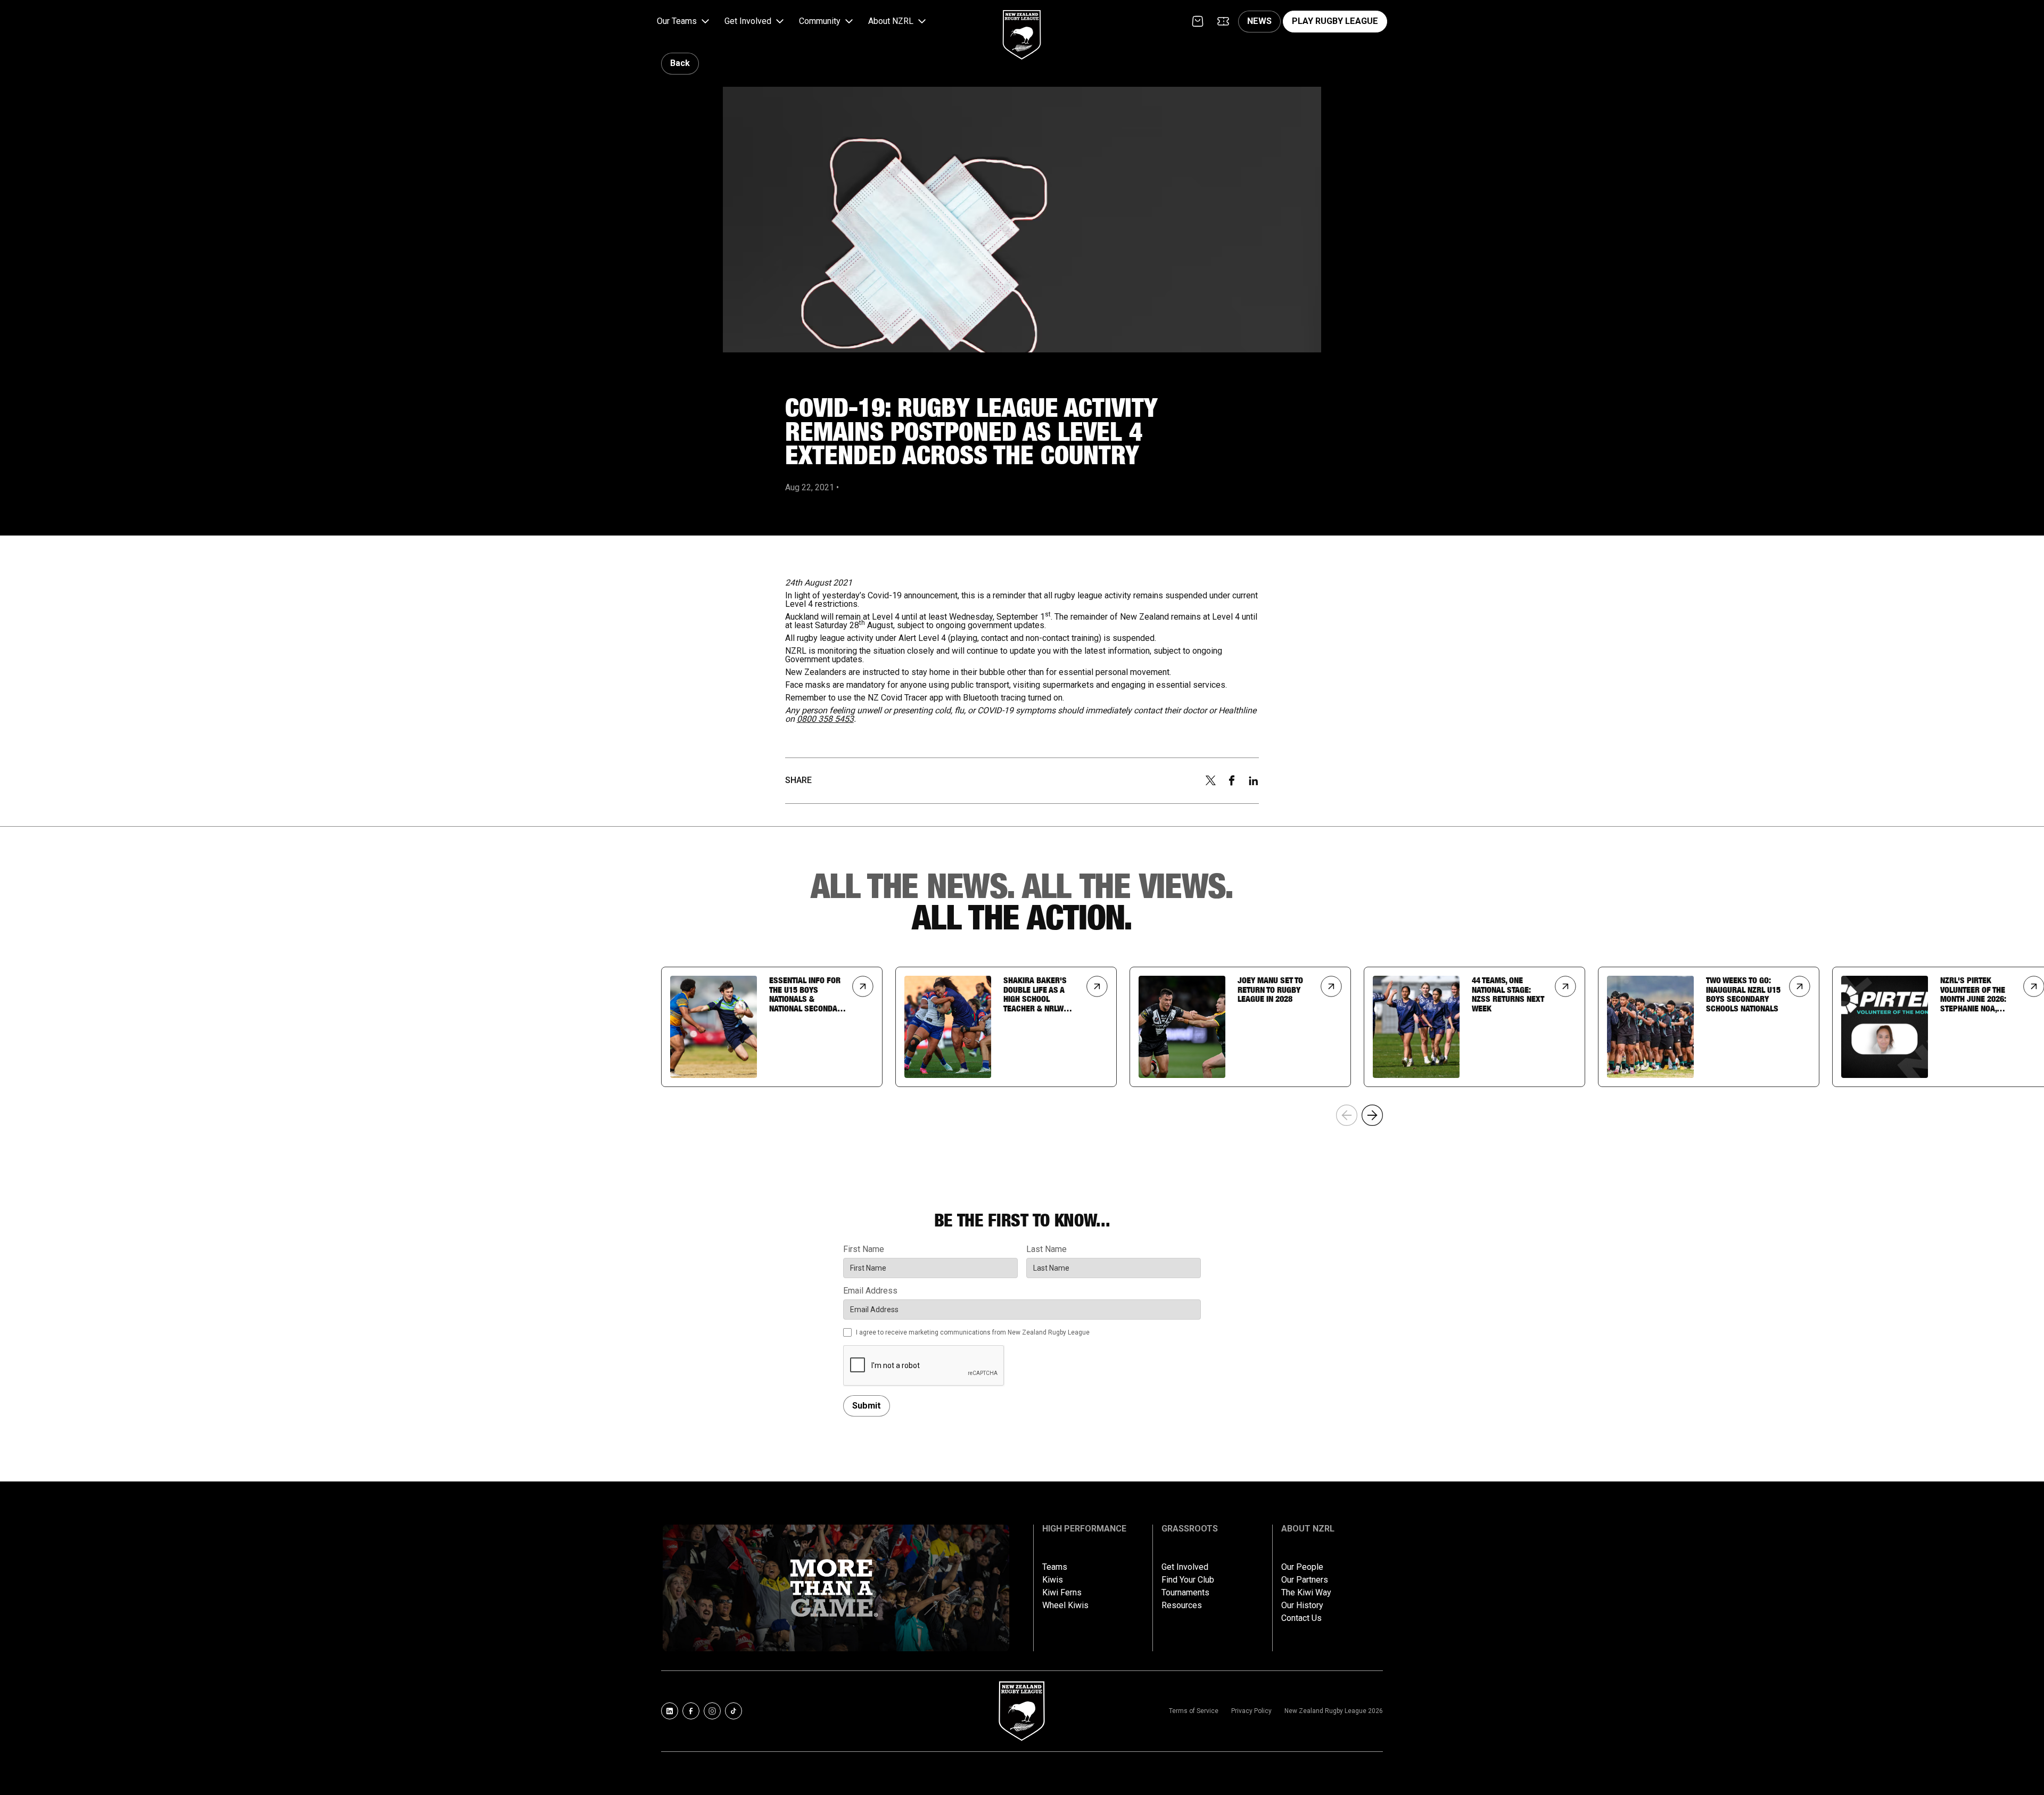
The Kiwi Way (1306, 1593)
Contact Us (1301, 1618)
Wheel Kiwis (1065, 1605)
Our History (1302, 1605)
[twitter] (1210, 780)
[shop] (1198, 21)
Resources (1182, 1605)
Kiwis (1053, 1580)
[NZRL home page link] (1022, 26)
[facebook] (1232, 780)
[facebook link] (691, 1711)
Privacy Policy (1251, 1711)
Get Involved (1185, 1567)
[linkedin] (1254, 781)
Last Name (1046, 1249)
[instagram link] (712, 1711)
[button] (684, 22)
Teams (1055, 1567)
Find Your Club (1188, 1580)
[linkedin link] (670, 1711)
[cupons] (1223, 21)
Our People (1302, 1567)
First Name (864, 1249)
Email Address (870, 1291)
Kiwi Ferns (1062, 1593)
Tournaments (1185, 1593)
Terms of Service (1194, 1711)
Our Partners (1305, 1580)
